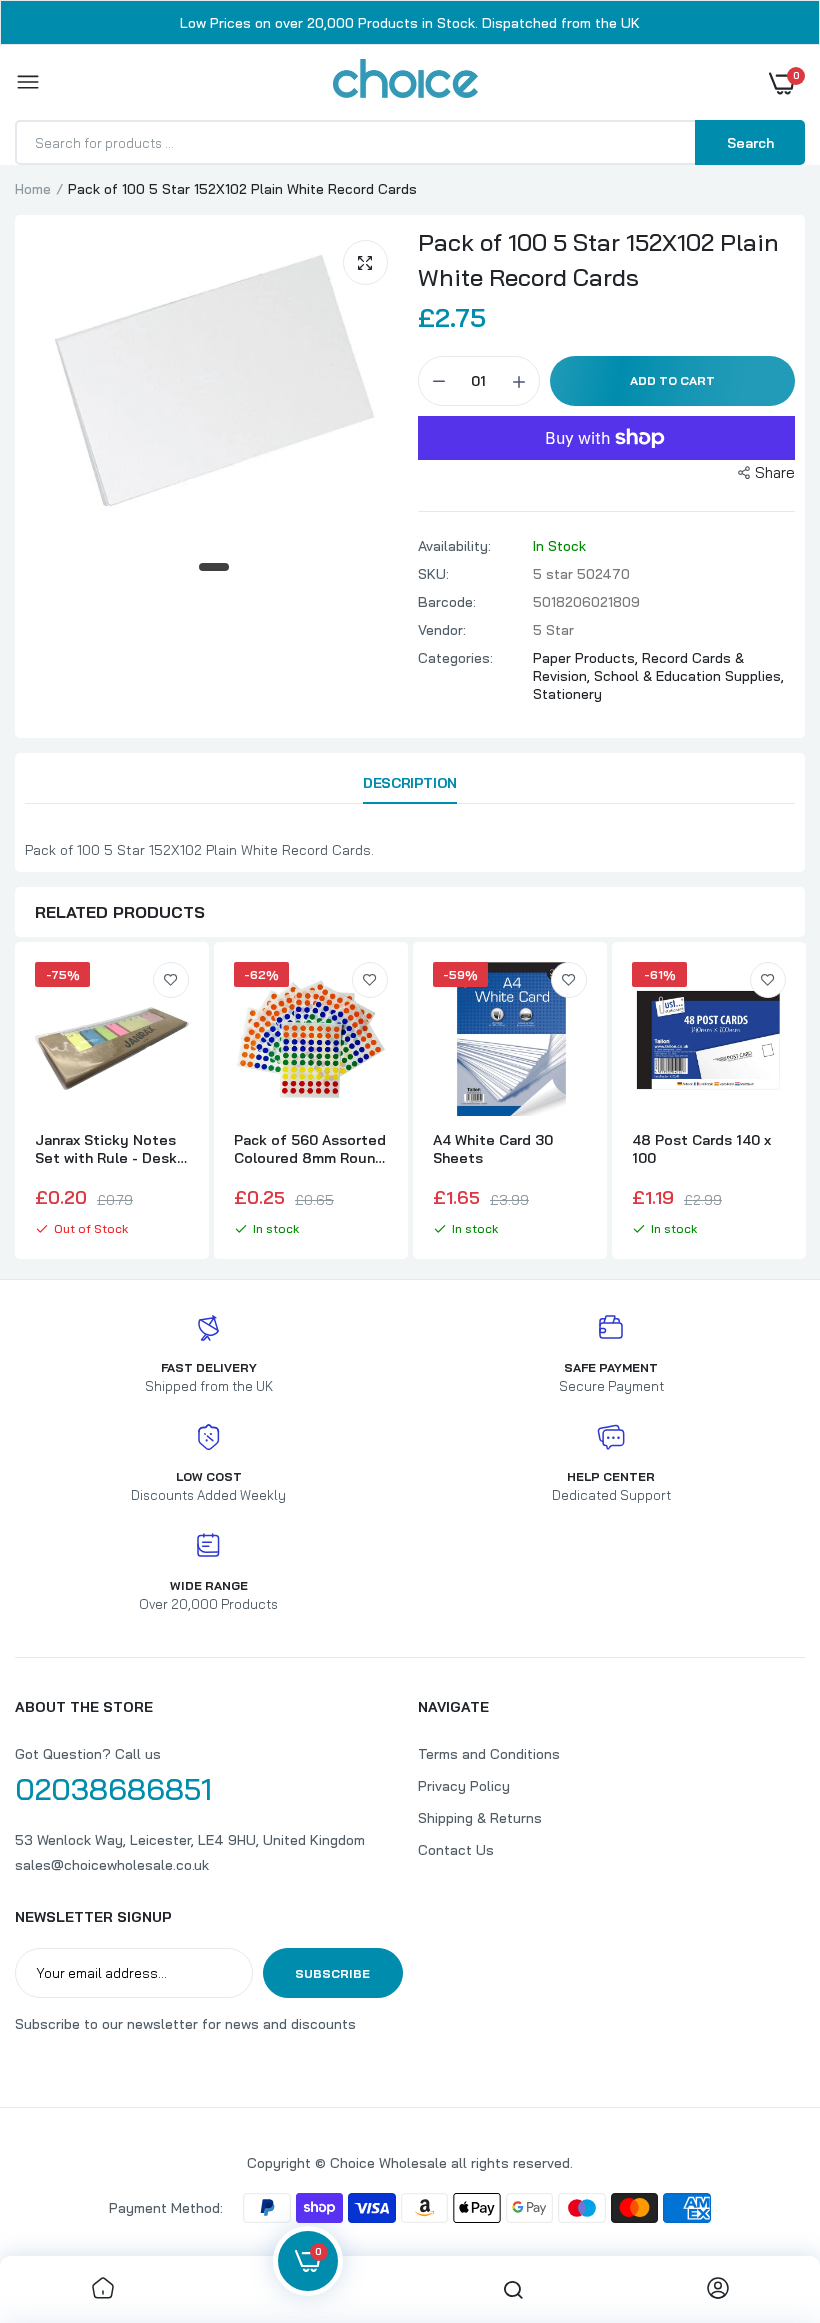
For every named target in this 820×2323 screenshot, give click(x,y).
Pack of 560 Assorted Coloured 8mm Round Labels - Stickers (310, 1149)
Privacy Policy (464, 1786)
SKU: (433, 574)
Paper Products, (587, 658)
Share (775, 472)
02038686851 (113, 1789)
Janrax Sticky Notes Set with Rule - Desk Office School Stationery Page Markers (106, 1149)
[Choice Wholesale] (405, 82)
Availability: (454, 546)
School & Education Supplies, (689, 676)
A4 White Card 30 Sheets (493, 1149)
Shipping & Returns (480, 1818)
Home (33, 189)
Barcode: (447, 602)
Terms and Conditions (489, 1754)
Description (409, 783)
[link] (171, 980)
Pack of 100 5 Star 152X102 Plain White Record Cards (598, 259)
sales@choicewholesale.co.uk (112, 1865)
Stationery (567, 694)
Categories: (455, 658)
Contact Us (456, 1850)
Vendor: (442, 630)
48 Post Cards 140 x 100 (701, 1149)
